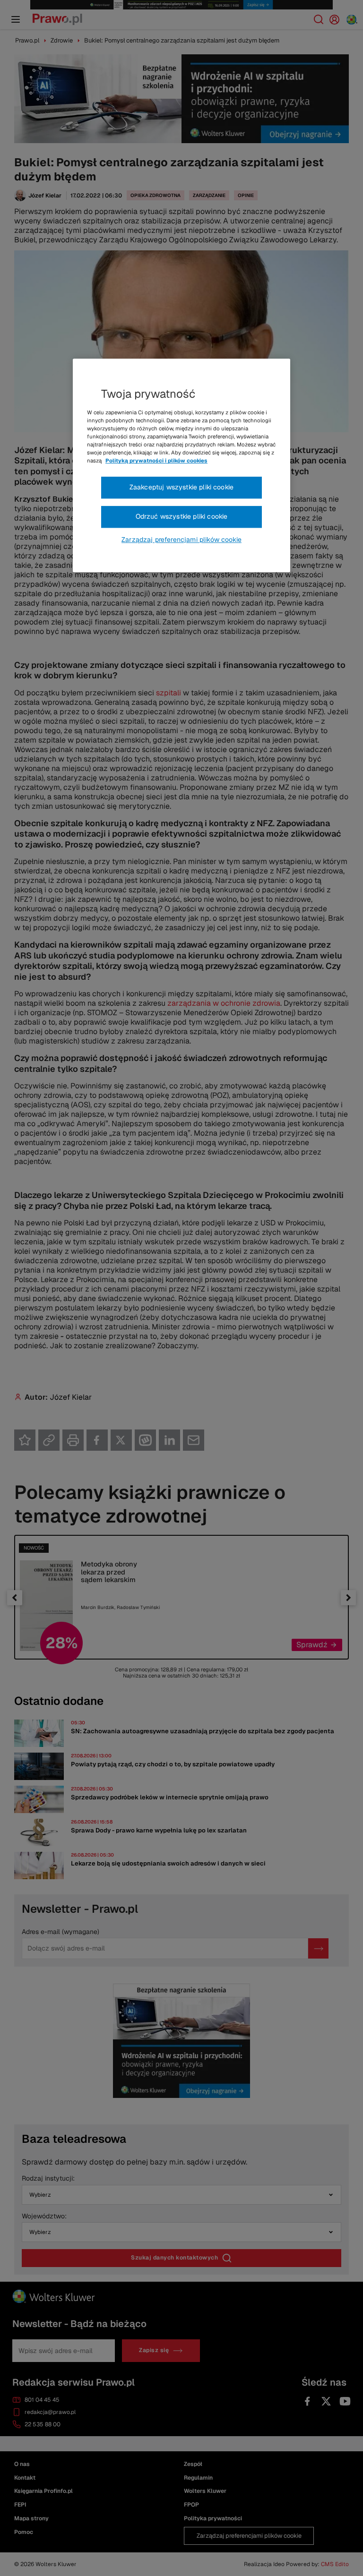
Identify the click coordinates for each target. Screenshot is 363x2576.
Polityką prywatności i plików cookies (156, 461)
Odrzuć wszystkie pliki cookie (182, 516)
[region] (181, 465)
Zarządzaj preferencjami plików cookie (181, 539)
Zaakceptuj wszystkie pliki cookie (181, 488)
